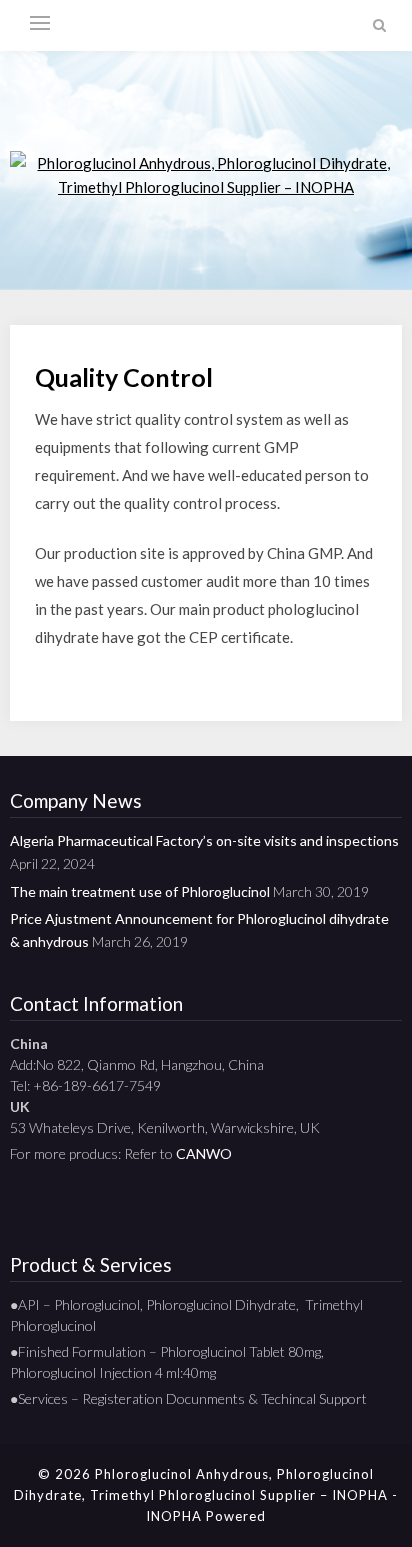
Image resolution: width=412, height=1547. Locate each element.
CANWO (204, 1153)
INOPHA (174, 1516)
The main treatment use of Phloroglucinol (140, 891)
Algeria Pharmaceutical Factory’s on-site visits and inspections (204, 840)
